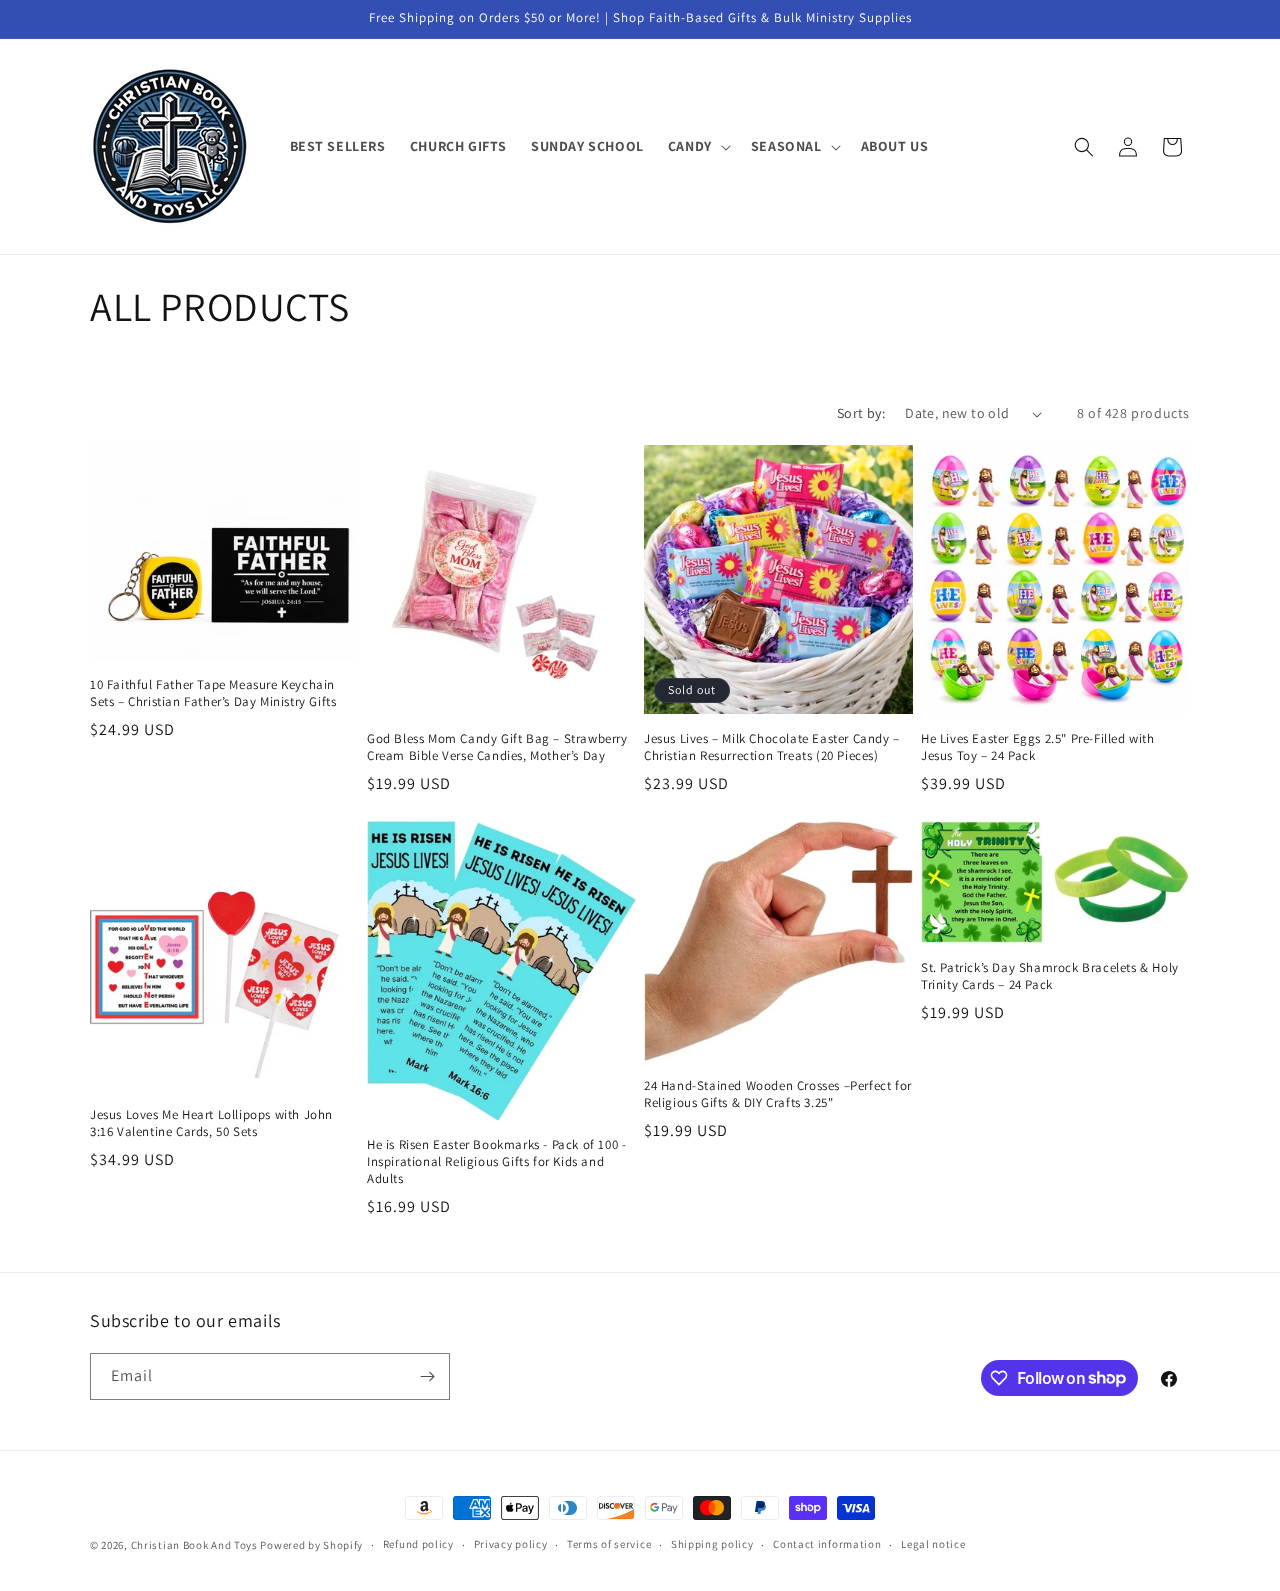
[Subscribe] (427, 1376)
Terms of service (609, 1544)
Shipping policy (712, 1544)
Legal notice (933, 1544)
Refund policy (418, 1544)
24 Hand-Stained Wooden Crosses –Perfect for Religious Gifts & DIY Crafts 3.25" (778, 1094)
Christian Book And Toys (196, 1545)
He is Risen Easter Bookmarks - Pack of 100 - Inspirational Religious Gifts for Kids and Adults (496, 1162)
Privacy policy (511, 1544)
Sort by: (861, 413)
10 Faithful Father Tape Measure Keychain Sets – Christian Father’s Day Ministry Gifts (213, 693)
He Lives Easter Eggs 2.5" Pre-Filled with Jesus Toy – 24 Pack (1038, 747)
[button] (697, 146)
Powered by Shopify (311, 1545)
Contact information (827, 1544)
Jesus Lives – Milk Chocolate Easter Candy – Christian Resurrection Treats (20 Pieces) (772, 747)
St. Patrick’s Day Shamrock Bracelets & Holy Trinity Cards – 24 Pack (1050, 976)
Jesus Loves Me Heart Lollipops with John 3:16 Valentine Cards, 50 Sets (211, 1123)
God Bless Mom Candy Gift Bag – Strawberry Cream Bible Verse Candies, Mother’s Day (497, 747)
